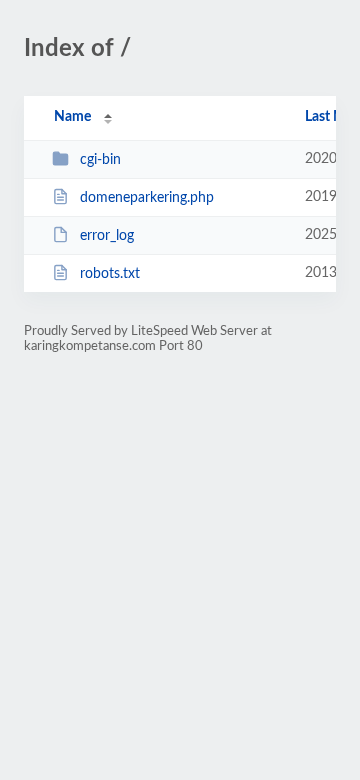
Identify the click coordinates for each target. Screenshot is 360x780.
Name (72, 117)
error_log (107, 236)
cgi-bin (100, 160)
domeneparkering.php (147, 198)
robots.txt (110, 274)
